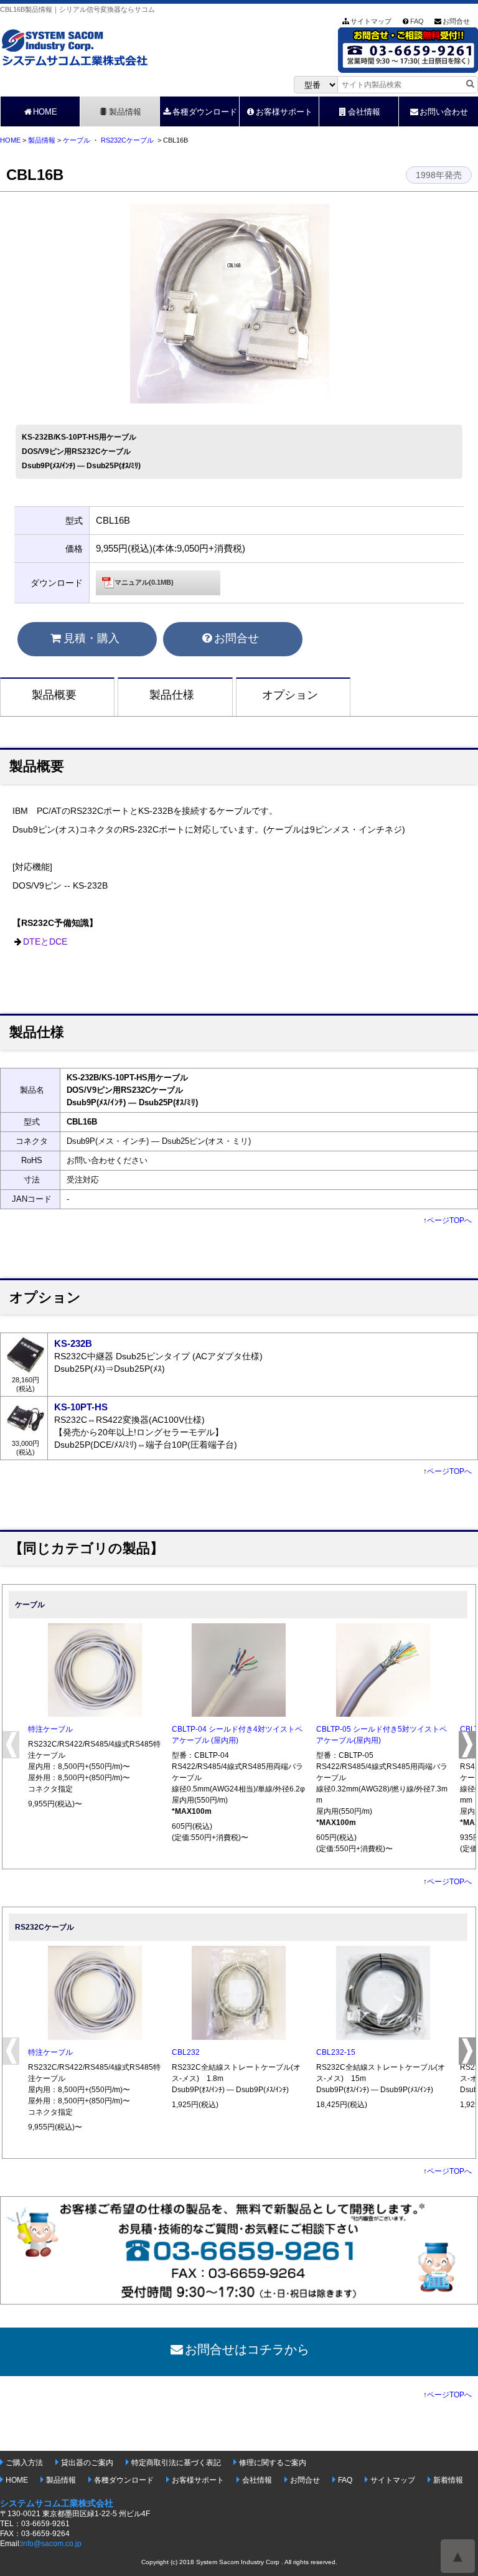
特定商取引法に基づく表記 (176, 2463)
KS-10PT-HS (81, 1407)
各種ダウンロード (205, 112)
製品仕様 (172, 695)
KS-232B (73, 1343)
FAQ (417, 21)
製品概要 (54, 695)
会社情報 (364, 112)
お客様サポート (284, 112)
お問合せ (456, 21)
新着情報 (448, 2480)
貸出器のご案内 (87, 2463)
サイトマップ (371, 21)
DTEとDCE (45, 942)
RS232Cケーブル (127, 140)
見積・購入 (91, 638)
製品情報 (125, 112)
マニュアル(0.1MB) (144, 582)
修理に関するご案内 (273, 2463)
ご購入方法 (24, 2463)
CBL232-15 (336, 2052)
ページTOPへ (449, 1220)
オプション (290, 695)
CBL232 (186, 2052)
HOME (45, 112)
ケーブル (77, 140)
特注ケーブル (50, 1729)
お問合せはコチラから (247, 2349)
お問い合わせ (444, 112)
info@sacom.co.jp (51, 2544)
